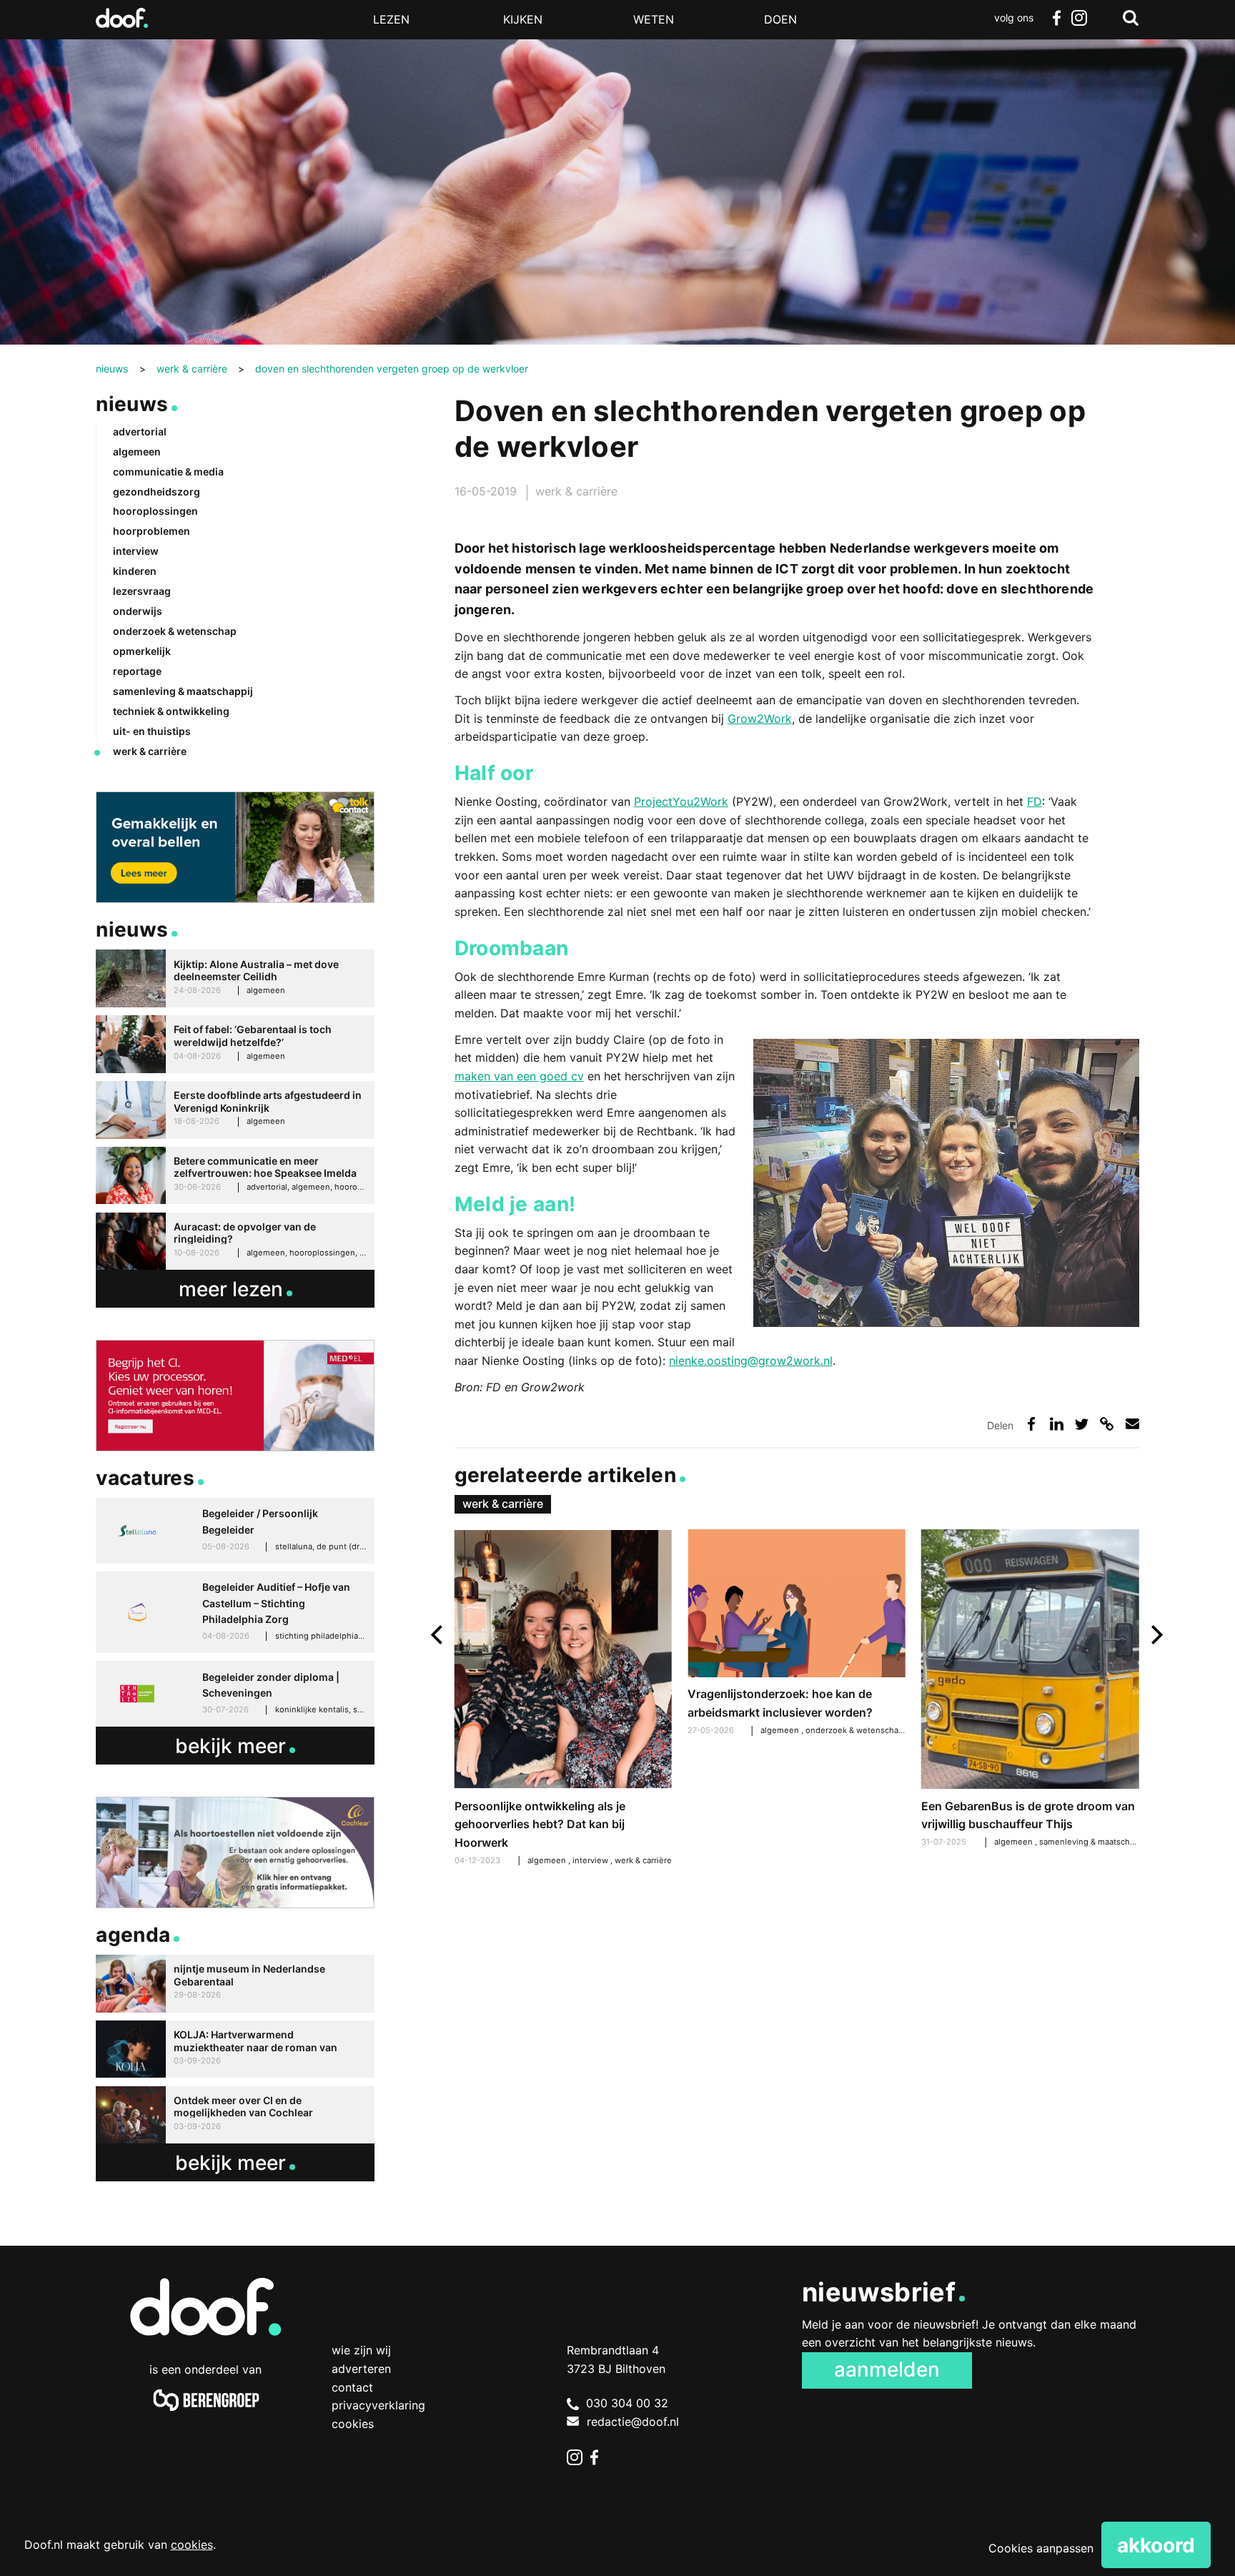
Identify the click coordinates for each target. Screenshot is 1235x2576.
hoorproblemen (152, 531)
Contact (352, 2387)
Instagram (1079, 18)
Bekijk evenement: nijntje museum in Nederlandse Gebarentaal (235, 1984)
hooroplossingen (155, 511)
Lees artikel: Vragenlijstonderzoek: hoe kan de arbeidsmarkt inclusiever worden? (796, 1634)
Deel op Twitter (1082, 1424)
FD (1035, 801)
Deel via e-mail (1132, 1424)
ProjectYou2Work (681, 801)
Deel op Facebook (1032, 1424)
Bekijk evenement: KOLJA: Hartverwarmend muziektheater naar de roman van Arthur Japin (235, 2049)
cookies (192, 2545)
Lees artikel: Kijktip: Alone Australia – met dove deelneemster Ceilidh (235, 978)
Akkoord (1156, 2545)
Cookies (353, 2424)
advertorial (140, 431)
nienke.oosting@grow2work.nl (751, 1361)
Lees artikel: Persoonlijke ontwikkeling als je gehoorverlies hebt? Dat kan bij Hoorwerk (563, 1699)
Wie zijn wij (361, 2350)
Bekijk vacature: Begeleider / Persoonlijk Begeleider (235, 1531)
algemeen (781, 1730)
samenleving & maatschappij (1095, 1842)
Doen (780, 19)
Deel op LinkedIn (1057, 1424)
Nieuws (132, 404)
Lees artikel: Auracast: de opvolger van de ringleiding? (235, 1242)
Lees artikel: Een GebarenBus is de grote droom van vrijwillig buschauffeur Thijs (1030, 1690)
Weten (654, 19)
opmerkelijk (142, 651)
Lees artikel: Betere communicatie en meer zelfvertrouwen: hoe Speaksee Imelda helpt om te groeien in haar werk (235, 1176)
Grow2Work (760, 719)
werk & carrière (576, 491)
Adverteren (361, 2369)
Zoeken (1131, 18)
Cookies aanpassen (1041, 2548)
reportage (137, 671)
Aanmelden (887, 2369)
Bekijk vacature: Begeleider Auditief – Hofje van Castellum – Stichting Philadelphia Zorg (235, 1612)
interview (591, 1860)
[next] (1155, 1635)
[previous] (438, 1635)
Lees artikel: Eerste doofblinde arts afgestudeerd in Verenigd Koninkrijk (235, 1110)
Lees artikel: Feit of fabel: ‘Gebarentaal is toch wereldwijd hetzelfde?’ (235, 1044)
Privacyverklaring (378, 2405)
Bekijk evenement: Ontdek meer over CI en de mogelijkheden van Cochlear (235, 2115)
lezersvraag (142, 591)
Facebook (1056, 18)
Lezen (391, 19)
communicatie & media (168, 472)
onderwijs (138, 611)
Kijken (523, 19)
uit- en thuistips (152, 731)
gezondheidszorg (157, 492)
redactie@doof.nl (633, 2422)
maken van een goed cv (519, 1076)
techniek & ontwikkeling (171, 711)
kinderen (135, 571)
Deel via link (1107, 1424)
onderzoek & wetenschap (855, 1730)
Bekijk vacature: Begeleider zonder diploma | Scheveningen (235, 1694)
